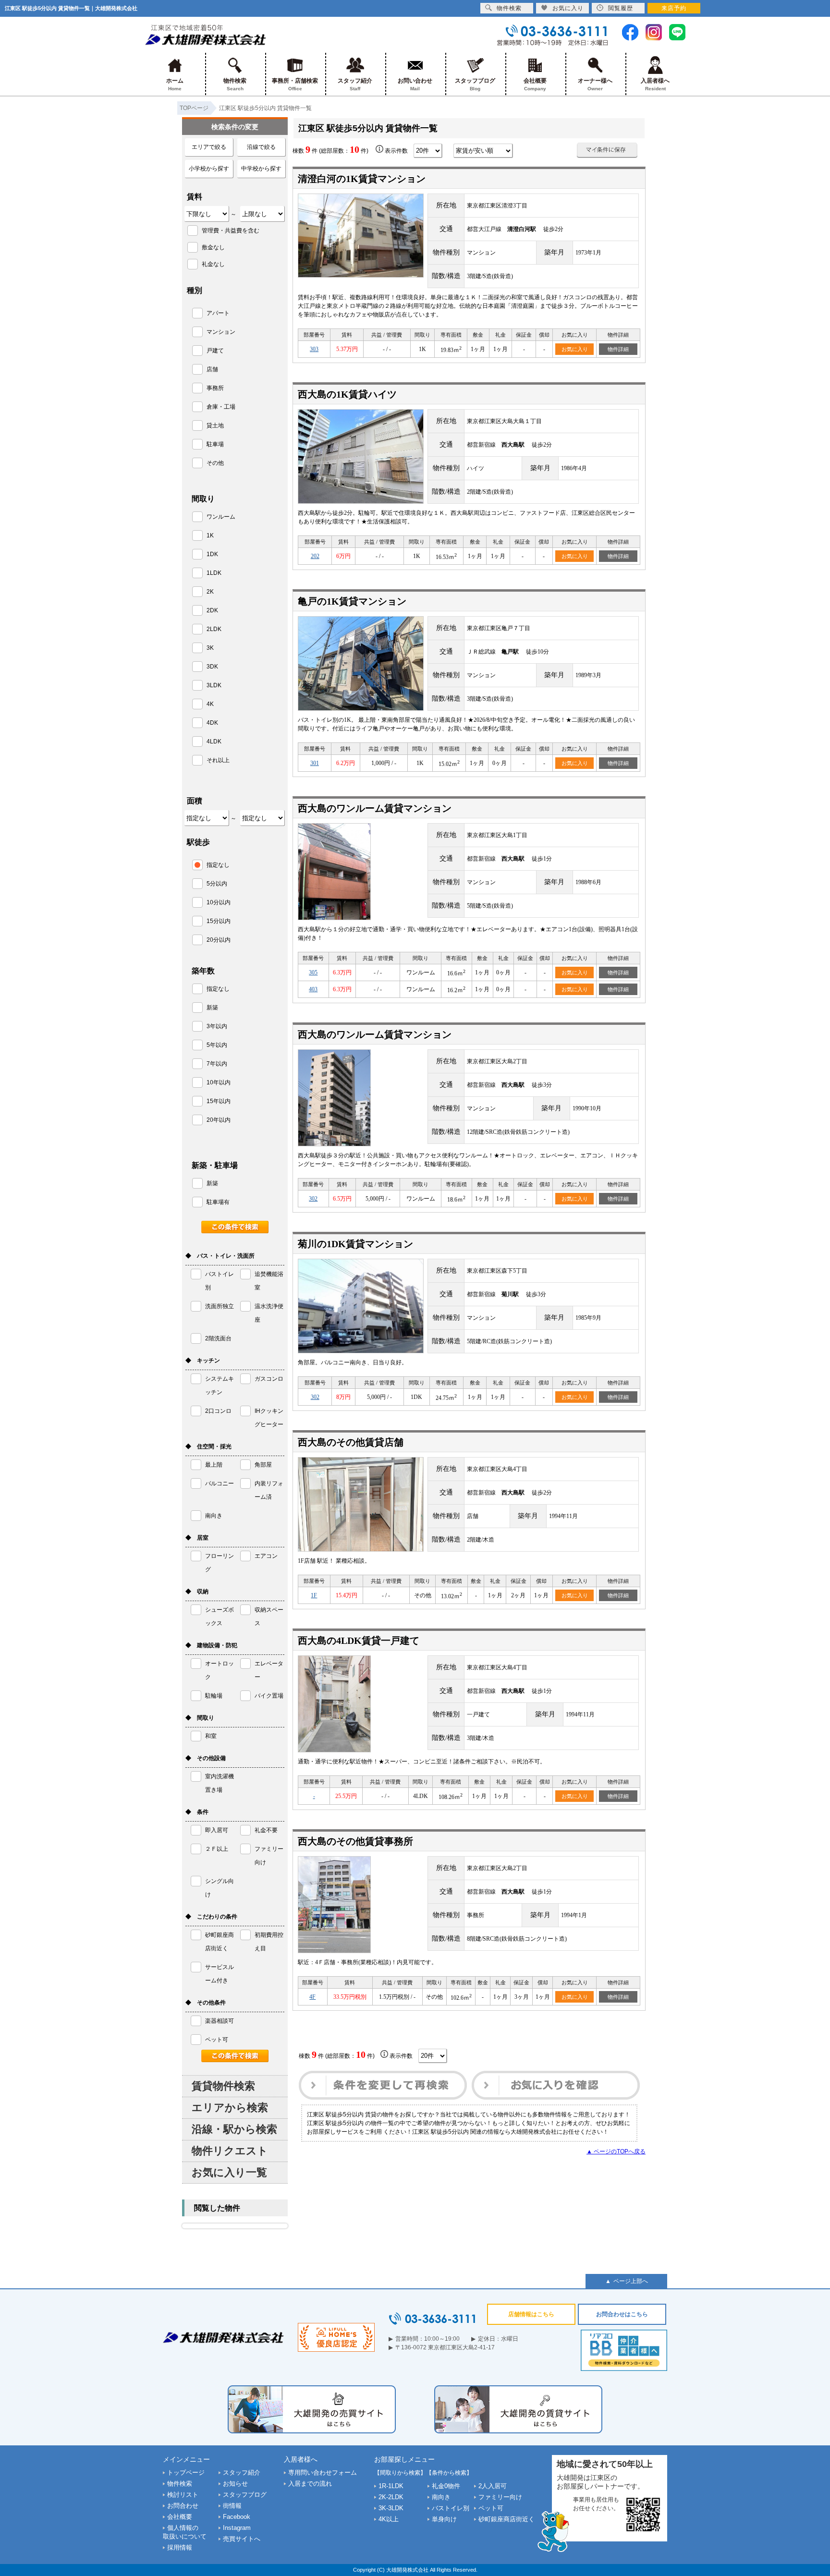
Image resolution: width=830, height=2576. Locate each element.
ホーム (175, 84)
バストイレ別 (451, 2508)
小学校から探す (209, 169)
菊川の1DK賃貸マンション (355, 1244)
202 (315, 556)
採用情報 (180, 2547)
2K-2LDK (391, 2497)
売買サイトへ (242, 2539)
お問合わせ (183, 2506)
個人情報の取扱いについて (185, 2532)
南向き (441, 2497)
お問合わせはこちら (622, 2314)
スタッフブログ (475, 84)
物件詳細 (618, 349)
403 (313, 989)
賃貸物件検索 (223, 2086)
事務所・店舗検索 (295, 84)
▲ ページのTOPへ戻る (616, 2151)
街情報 (232, 2506)
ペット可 (491, 2508)
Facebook (237, 2517)
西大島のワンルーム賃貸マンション (375, 808)
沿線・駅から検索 (234, 2129)
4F (312, 1997)
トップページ (186, 2473)
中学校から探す (261, 169)
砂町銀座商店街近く (507, 2519)
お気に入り (575, 349)
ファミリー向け (500, 2497)
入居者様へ (655, 84)
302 (313, 1199)
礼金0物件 (446, 2486)
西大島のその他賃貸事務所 (355, 1841)
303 (314, 349)
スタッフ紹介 (355, 84)
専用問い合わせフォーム (323, 2473)
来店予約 (674, 8)
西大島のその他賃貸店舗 (351, 1442)
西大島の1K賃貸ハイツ (347, 394)
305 (313, 972)
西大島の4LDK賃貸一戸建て (359, 1640)
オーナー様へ (595, 84)
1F (314, 1595)
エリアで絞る (209, 147)
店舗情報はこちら (531, 2314)
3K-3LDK (391, 2508)
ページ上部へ (631, 2281)
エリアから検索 (230, 2108)
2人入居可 (493, 2486)
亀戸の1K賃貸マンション (352, 601)
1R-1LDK (391, 2486)
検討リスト (183, 2495)
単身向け (444, 2519)
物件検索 (235, 84)
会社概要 (535, 84)
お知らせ (235, 2484)
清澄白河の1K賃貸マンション (362, 179)
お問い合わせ (415, 84)
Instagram (237, 2528)
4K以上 (389, 2519)
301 (315, 763)
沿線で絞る (261, 147)
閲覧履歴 (621, 8)
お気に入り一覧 (229, 2172)
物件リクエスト (230, 2151)
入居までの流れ (310, 2484)
